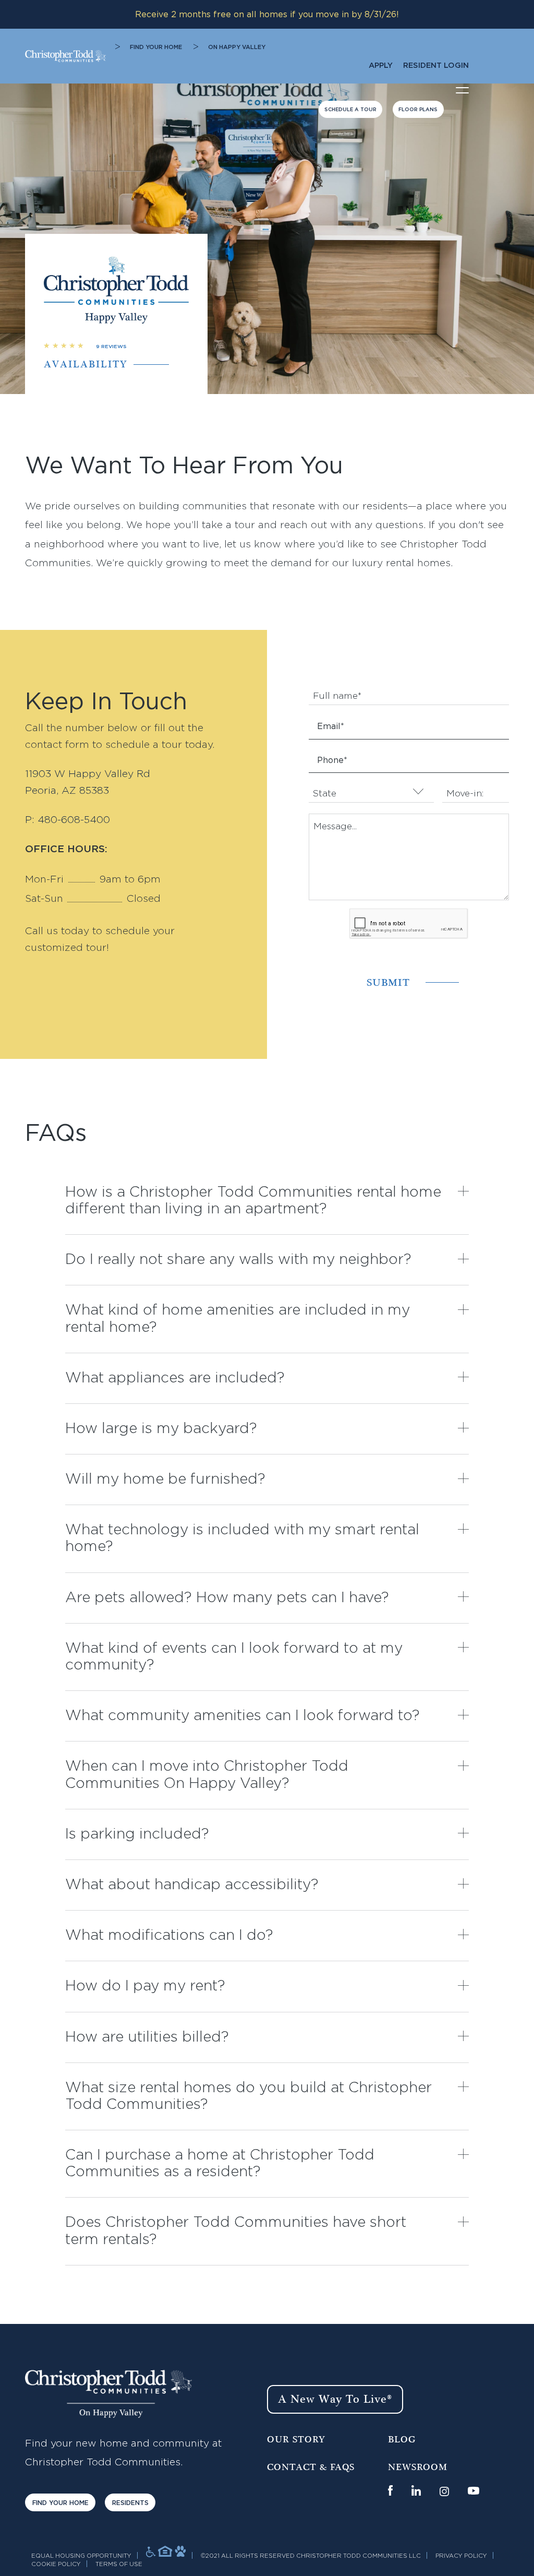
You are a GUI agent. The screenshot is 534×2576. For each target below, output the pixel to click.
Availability (86, 365)
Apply (381, 65)
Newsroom (418, 2467)
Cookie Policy (56, 2564)
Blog (402, 2440)
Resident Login (436, 65)
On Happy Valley (237, 47)
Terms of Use (119, 2564)
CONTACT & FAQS (311, 2467)
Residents (130, 2503)
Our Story (296, 2440)
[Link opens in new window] (390, 2490)
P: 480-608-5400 (68, 820)
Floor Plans (418, 110)
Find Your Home (156, 47)
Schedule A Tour (350, 110)
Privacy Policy (461, 2556)
